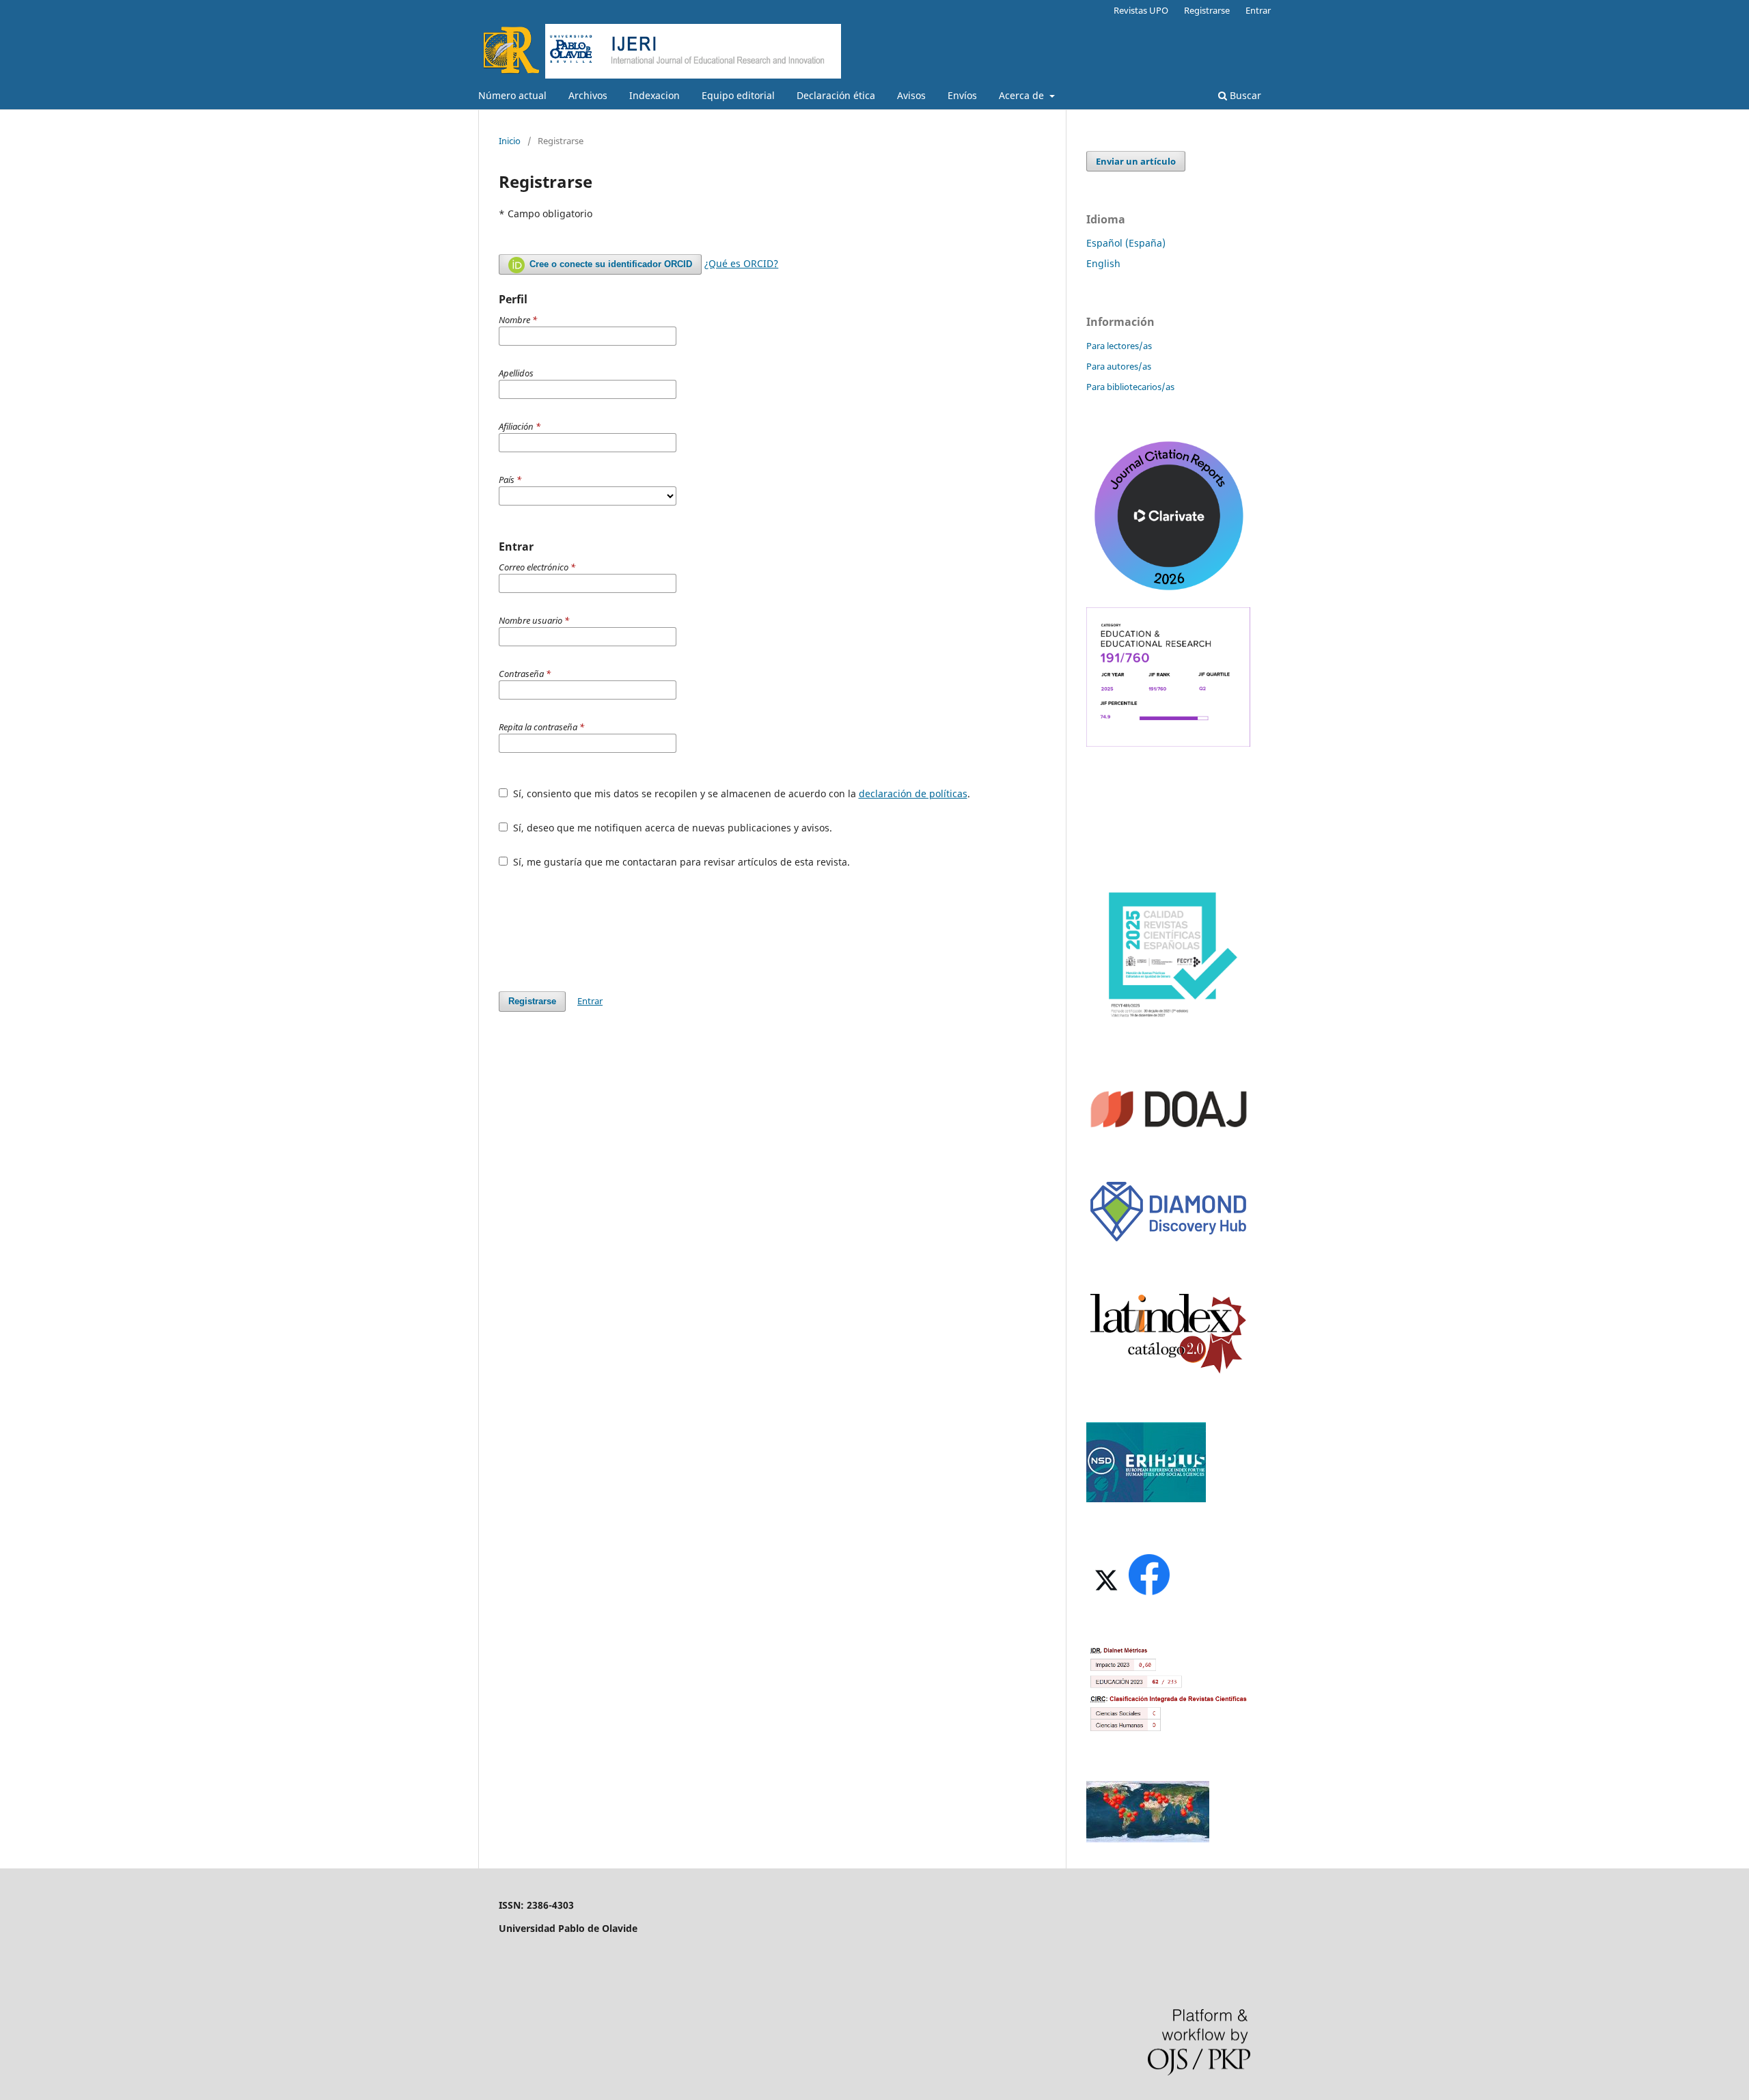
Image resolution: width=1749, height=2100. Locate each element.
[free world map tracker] (1148, 1839)
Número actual (512, 95)
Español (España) (1126, 243)
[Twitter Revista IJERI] (1105, 1594)
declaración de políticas (913, 793)
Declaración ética (836, 95)
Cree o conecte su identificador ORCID (609, 264)
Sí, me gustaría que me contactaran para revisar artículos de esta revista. (680, 862)
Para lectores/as (1119, 346)
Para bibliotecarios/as (1130, 387)
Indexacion (655, 95)
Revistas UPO (1141, 10)
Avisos (911, 95)
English (1103, 263)
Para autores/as (1119, 366)
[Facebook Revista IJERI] (1148, 1594)
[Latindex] (1168, 1372)
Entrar (1258, 10)
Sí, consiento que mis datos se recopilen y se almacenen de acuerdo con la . (740, 793)
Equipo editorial (738, 95)
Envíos (962, 95)
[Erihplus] (1146, 1498)
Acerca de (1023, 95)
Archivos (588, 95)
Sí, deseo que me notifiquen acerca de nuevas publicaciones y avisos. (671, 828)
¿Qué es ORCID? (741, 263)
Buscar (1244, 95)
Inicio (510, 141)
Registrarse (1207, 10)
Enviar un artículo (1136, 161)
